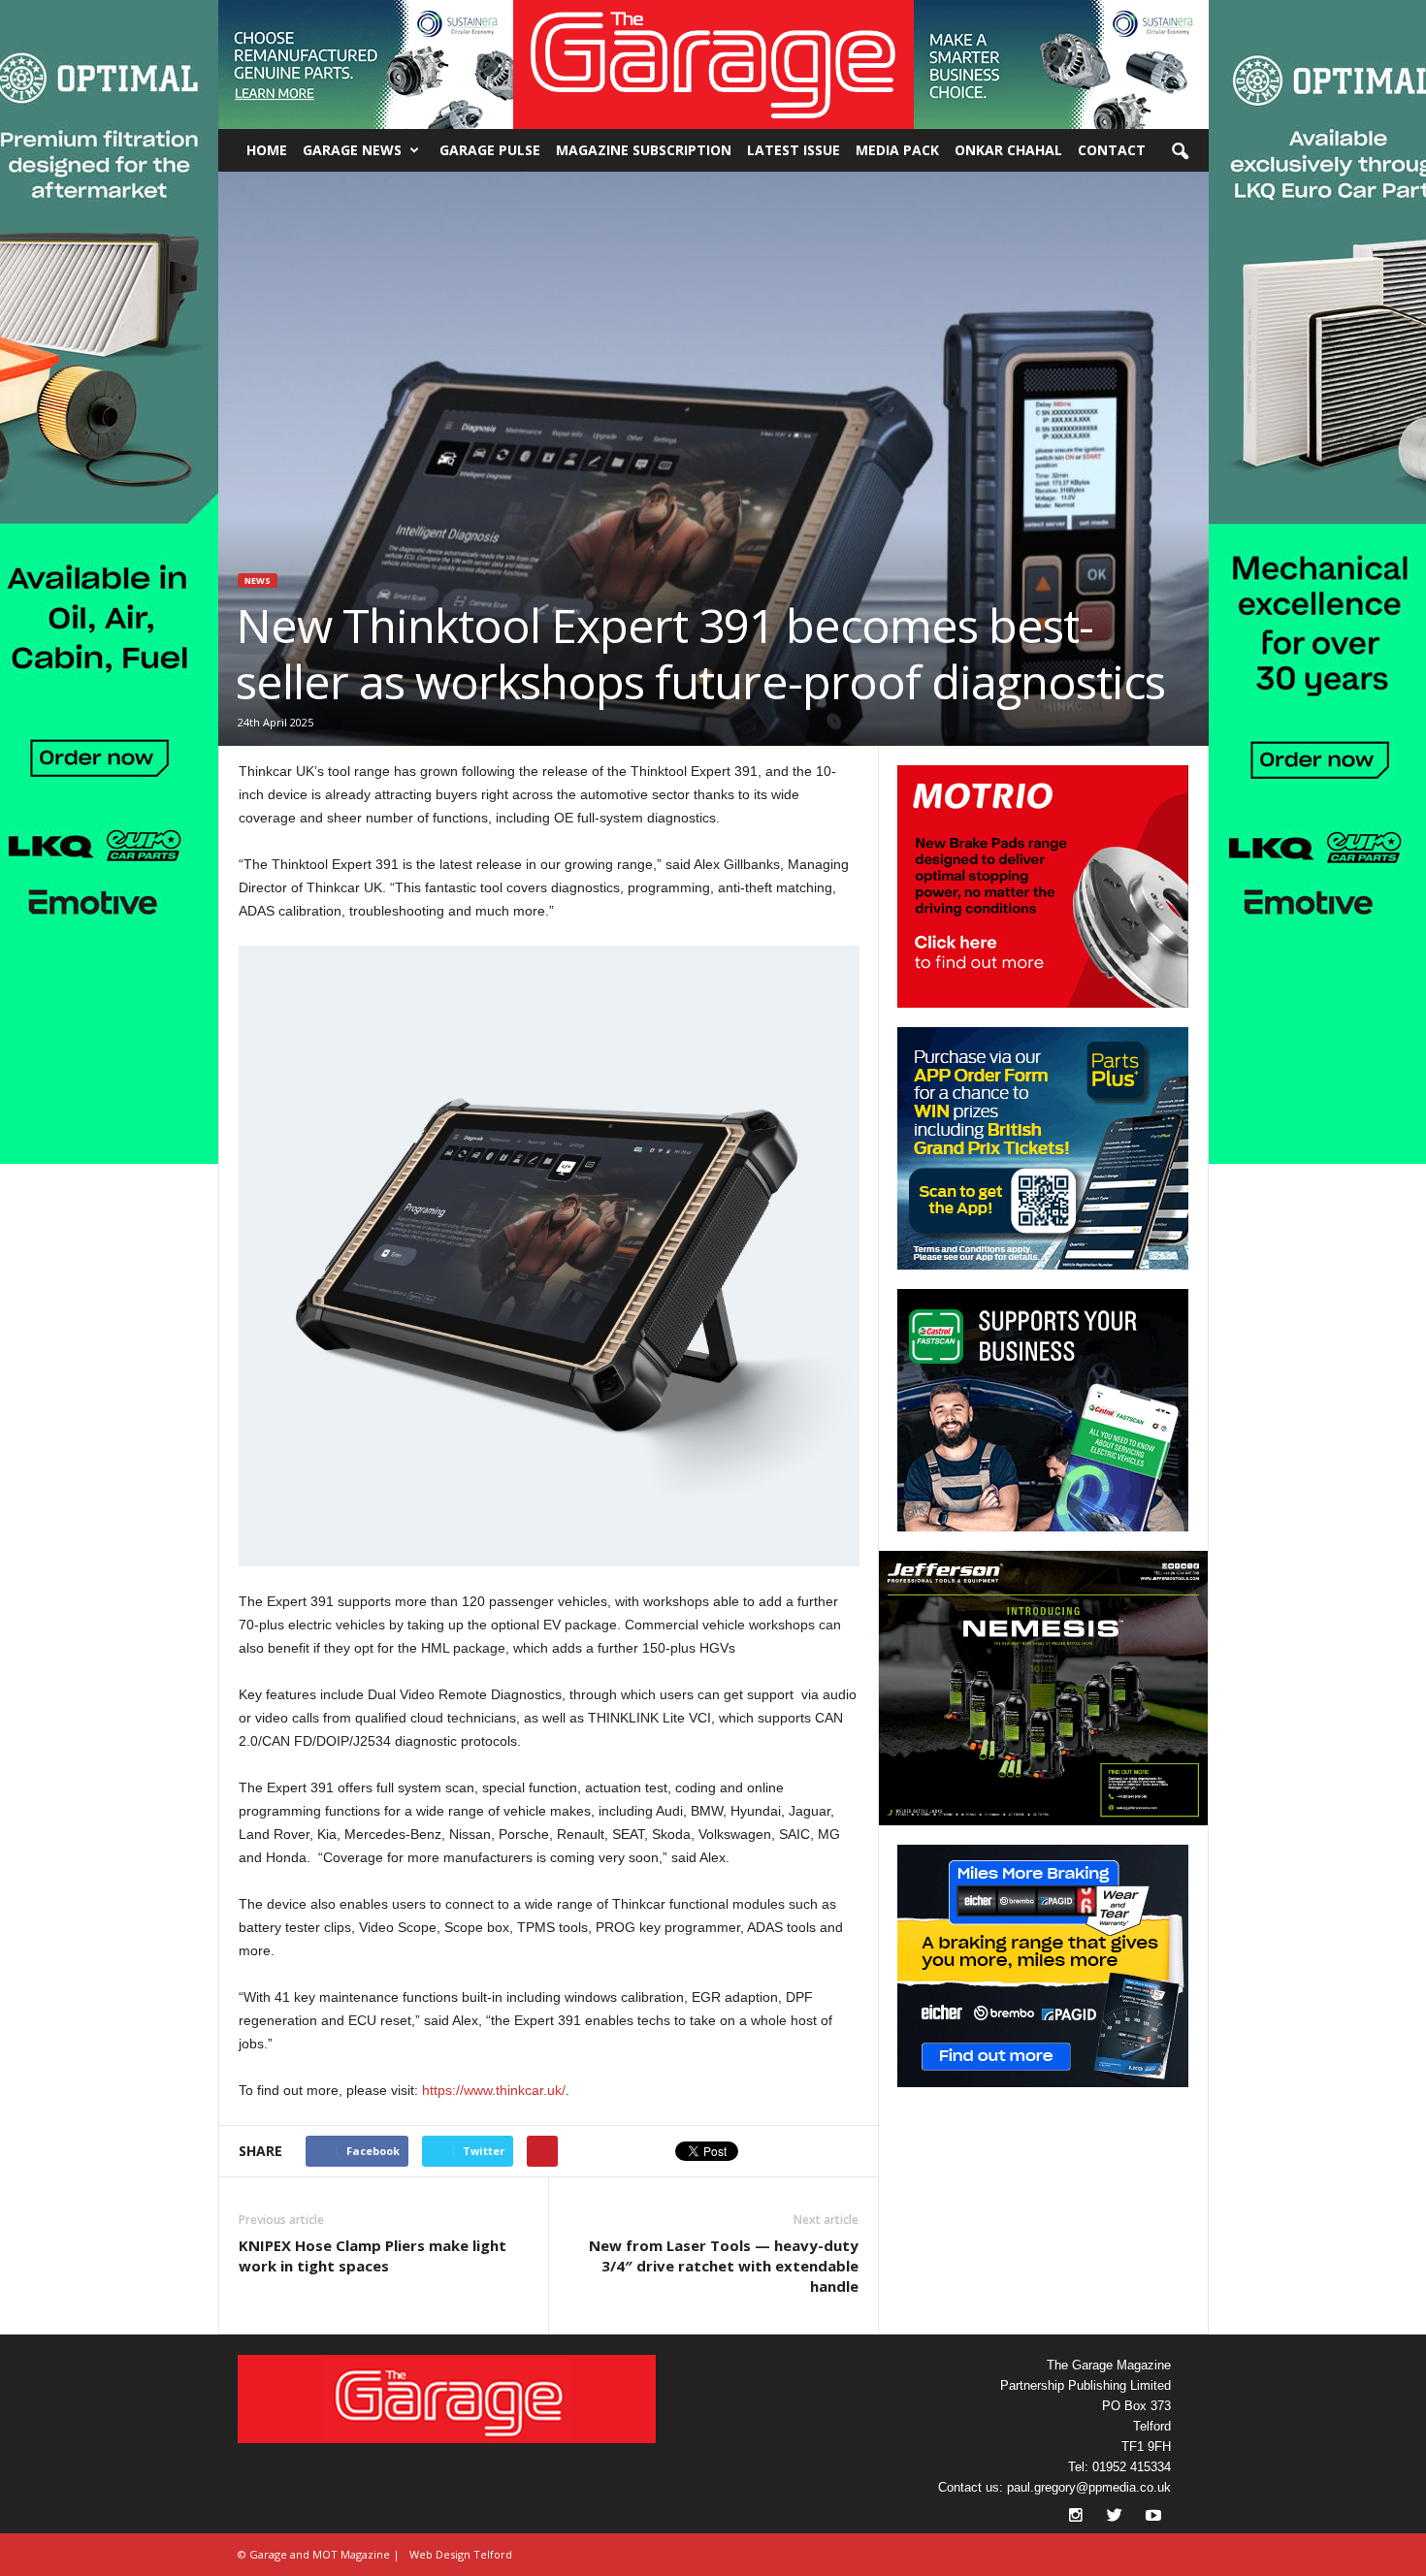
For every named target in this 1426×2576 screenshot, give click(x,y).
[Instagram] (1078, 2517)
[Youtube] (1153, 2517)
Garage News (352, 150)
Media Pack (897, 150)
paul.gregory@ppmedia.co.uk (1089, 2487)
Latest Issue (794, 150)
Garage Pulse (490, 150)
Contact (1112, 150)
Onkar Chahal (1008, 150)
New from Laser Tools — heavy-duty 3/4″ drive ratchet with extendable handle (724, 2266)
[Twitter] (1117, 2517)
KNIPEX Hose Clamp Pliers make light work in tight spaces (373, 2255)
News (258, 580)
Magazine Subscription (644, 150)
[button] (366, 64)
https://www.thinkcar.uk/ (494, 2090)
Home (267, 150)
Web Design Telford (461, 2554)
